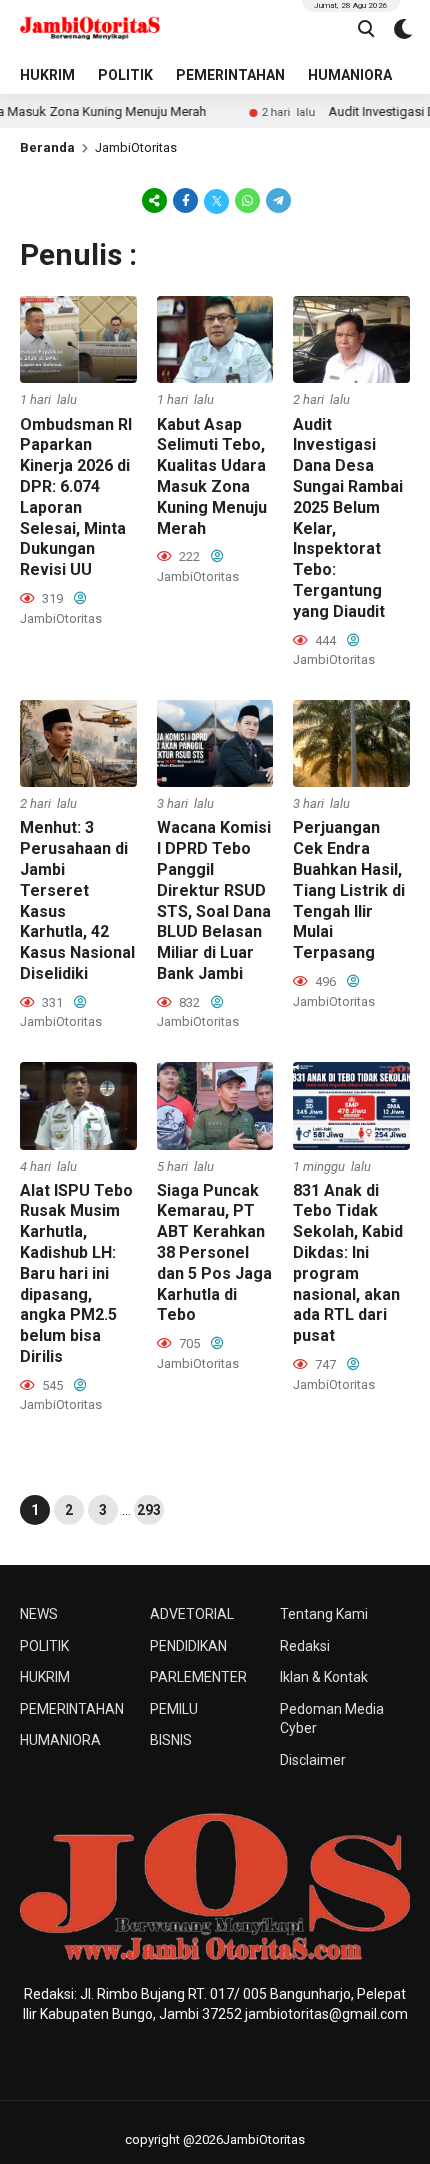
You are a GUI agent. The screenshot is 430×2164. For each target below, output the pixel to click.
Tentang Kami (324, 1614)
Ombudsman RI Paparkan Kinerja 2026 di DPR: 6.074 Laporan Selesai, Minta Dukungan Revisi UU (76, 497)
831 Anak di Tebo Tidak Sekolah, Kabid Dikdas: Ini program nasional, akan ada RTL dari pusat (348, 1263)
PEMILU (174, 1709)
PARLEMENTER (198, 1677)
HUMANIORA (350, 75)
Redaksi (305, 1646)
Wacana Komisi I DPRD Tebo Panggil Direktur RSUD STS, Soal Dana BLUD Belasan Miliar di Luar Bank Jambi (214, 900)
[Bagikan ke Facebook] (185, 200)
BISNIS (171, 1740)
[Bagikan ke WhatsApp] (247, 200)
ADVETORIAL (192, 1614)
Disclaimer (313, 1760)
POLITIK (125, 75)
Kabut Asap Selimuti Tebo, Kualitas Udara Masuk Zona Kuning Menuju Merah (212, 476)
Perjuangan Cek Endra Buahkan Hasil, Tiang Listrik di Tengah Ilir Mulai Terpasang (349, 890)
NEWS (39, 1614)
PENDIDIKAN (188, 1646)
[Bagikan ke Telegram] (277, 200)
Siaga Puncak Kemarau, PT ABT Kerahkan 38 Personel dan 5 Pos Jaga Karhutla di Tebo (214, 1253)
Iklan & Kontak (324, 1677)
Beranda (47, 147)
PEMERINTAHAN (230, 75)
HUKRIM (47, 75)
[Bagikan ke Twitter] (216, 200)
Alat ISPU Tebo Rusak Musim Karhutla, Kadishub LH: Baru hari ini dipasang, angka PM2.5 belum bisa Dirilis (76, 1273)
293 (149, 1510)
